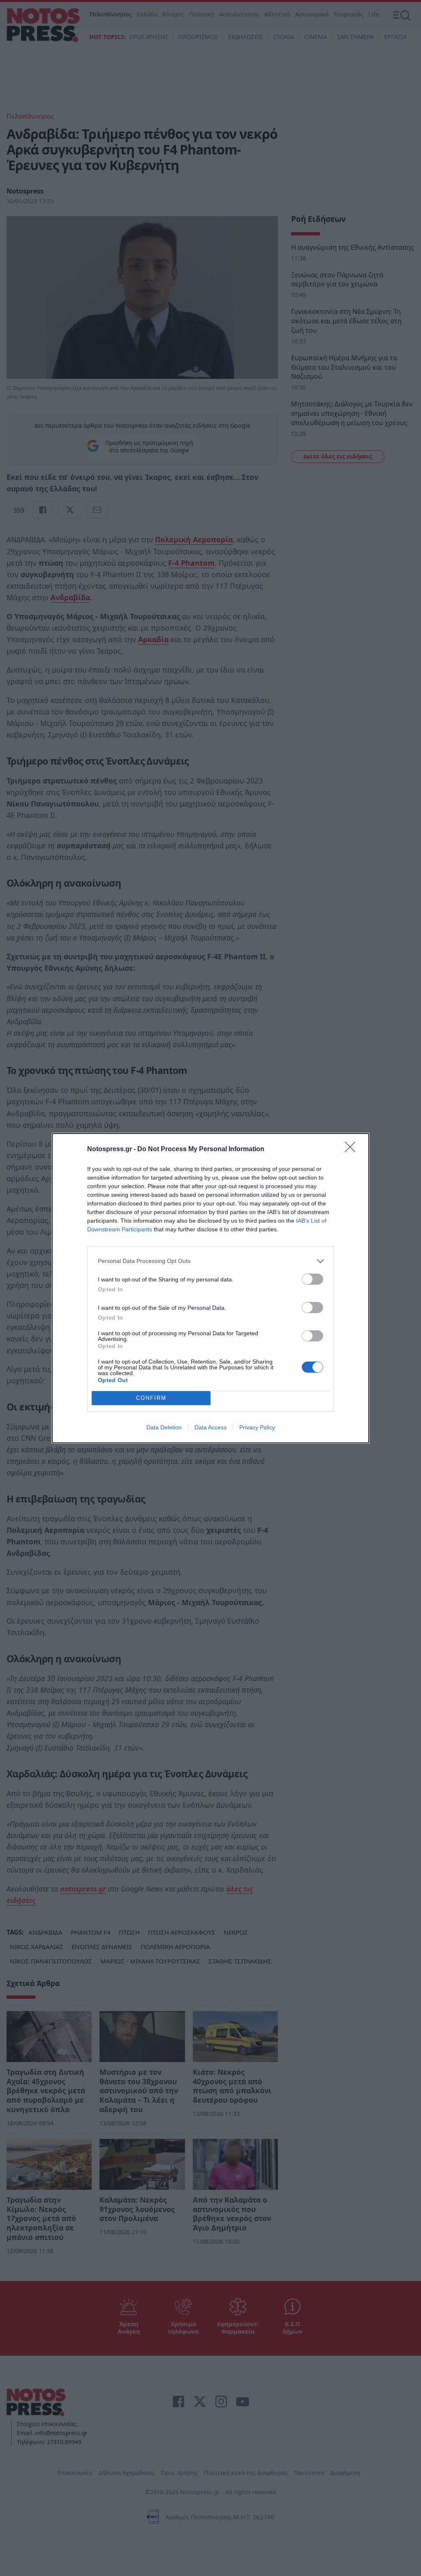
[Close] (353, 1150)
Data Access (210, 1427)
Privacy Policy (257, 1427)
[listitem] (210, 1261)
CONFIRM (151, 1398)
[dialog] (210, 1288)
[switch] (312, 1279)
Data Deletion (164, 1427)
